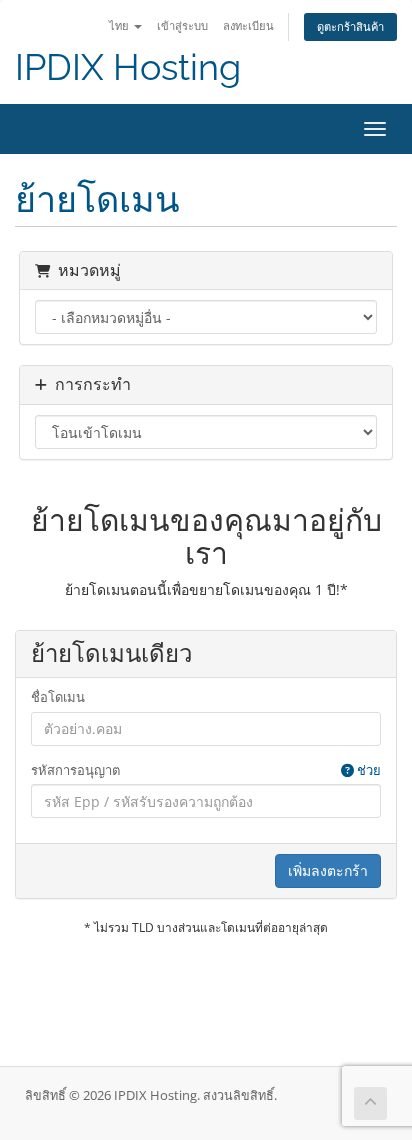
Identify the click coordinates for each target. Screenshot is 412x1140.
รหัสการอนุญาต (206, 770)
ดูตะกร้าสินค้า (350, 26)
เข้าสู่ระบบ (182, 25)
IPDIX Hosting (128, 67)
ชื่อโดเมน (58, 697)
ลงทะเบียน (248, 25)
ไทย (120, 25)
